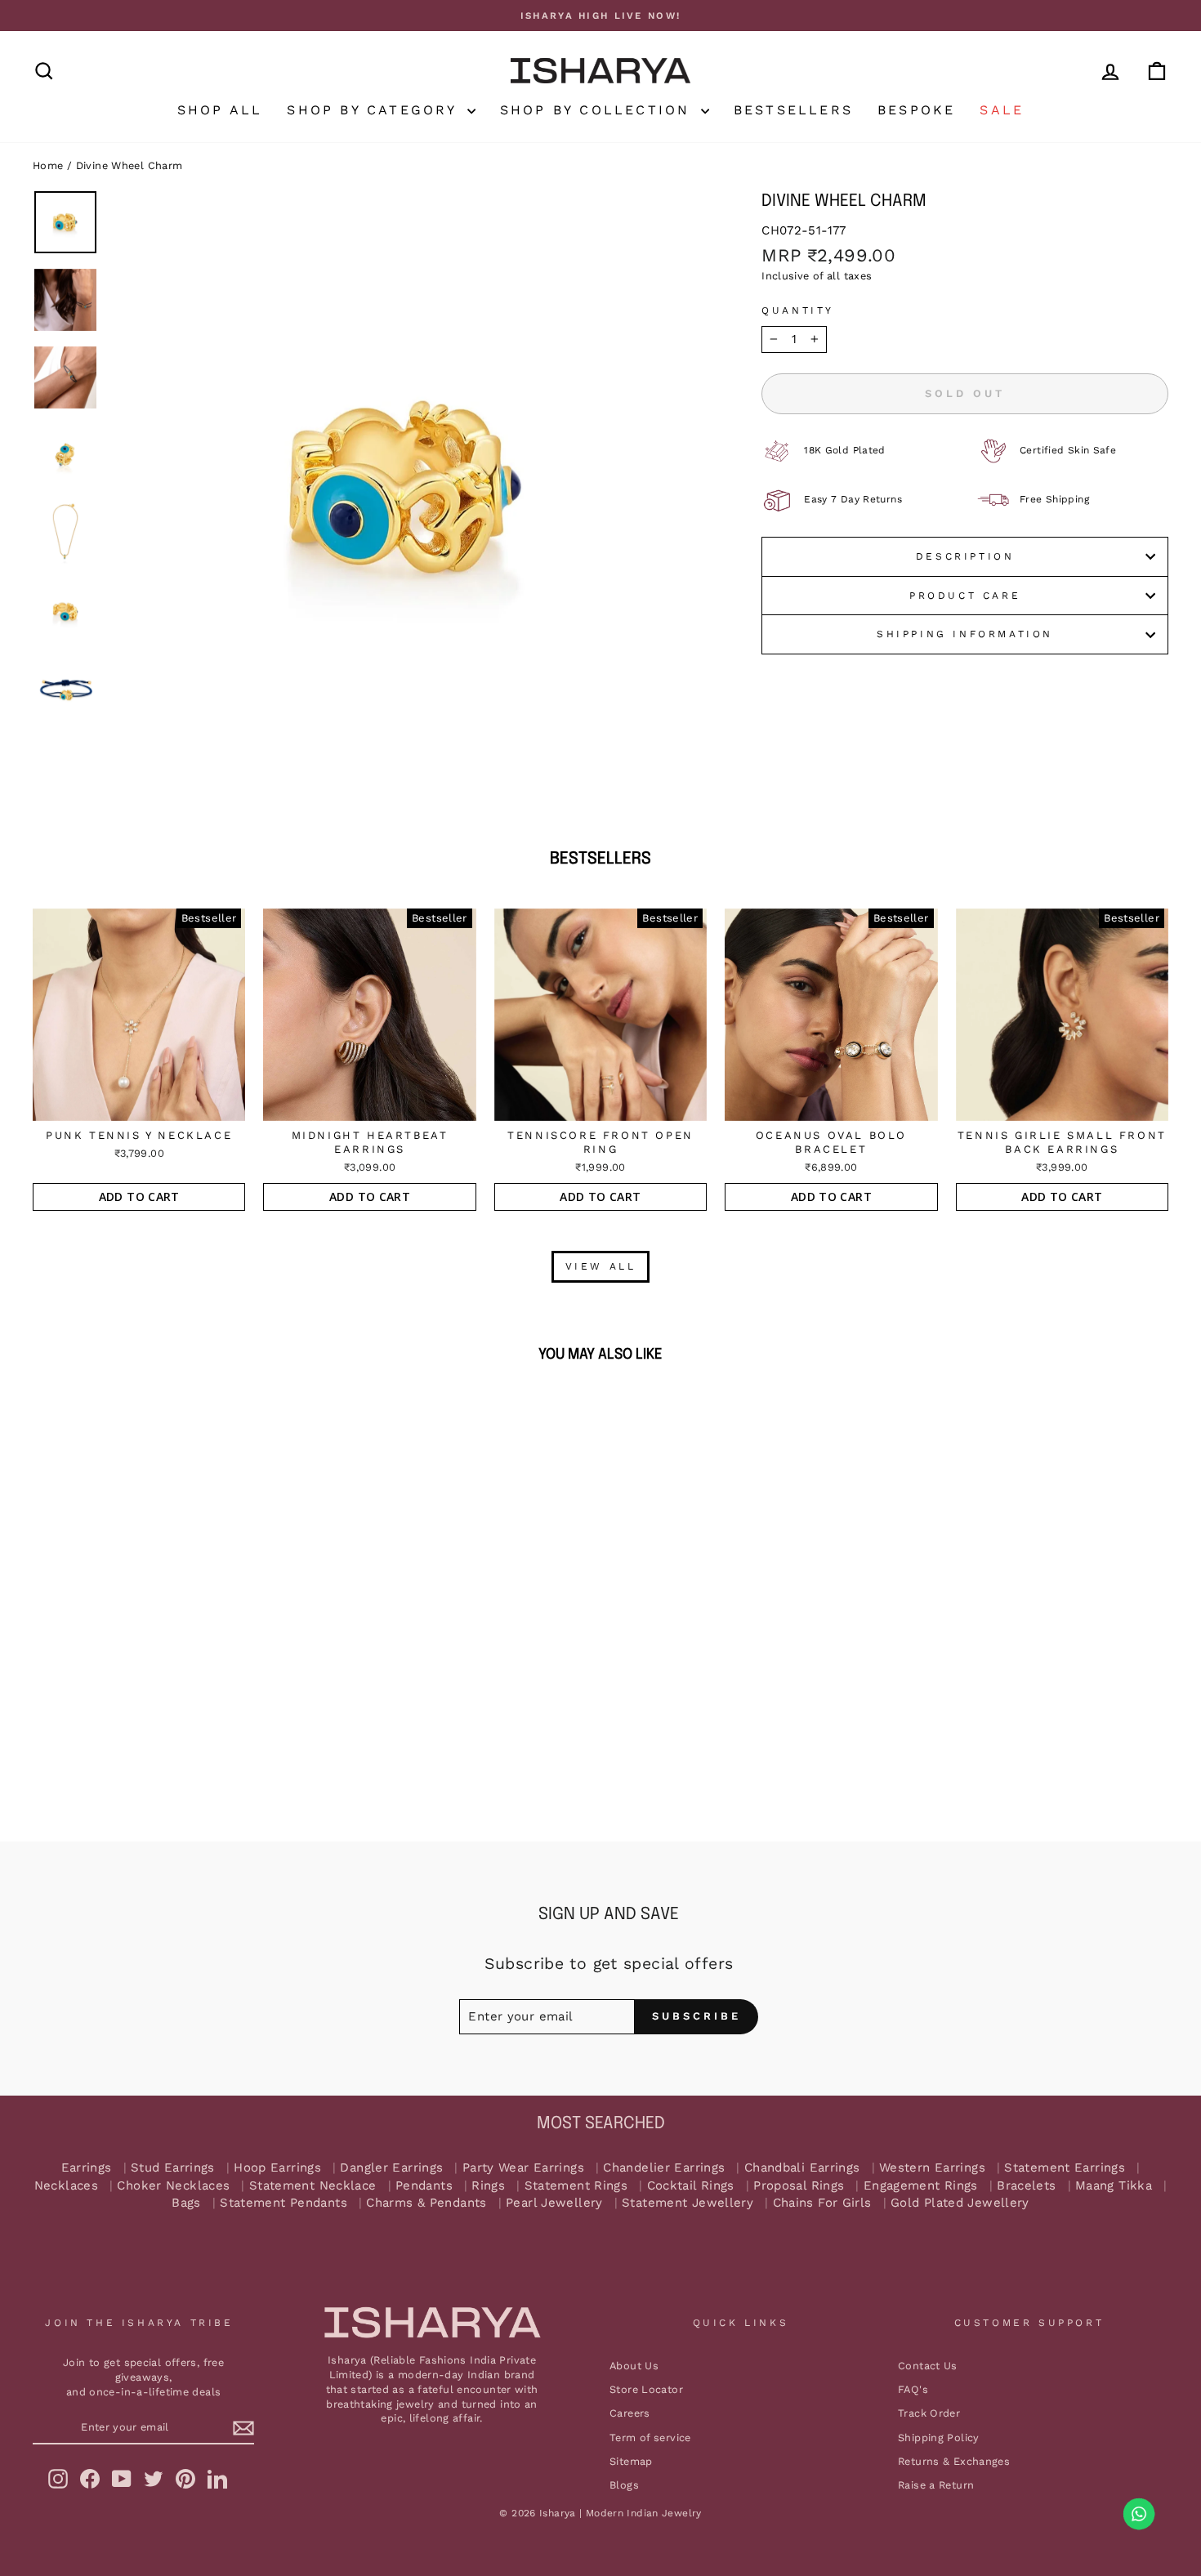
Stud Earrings (173, 2168)
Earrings (87, 2168)
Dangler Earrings (391, 2168)
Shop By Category (375, 110)
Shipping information (965, 634)
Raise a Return (936, 2485)
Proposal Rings (799, 2186)
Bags (186, 2203)
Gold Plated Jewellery (960, 2203)
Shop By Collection (598, 110)
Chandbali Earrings (802, 2168)
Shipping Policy (939, 2438)
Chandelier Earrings (664, 2168)
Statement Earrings (1065, 2168)
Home (48, 165)
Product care (965, 596)
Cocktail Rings (691, 2186)
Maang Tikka (1114, 2186)
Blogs (624, 2485)
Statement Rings (576, 2186)
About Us (634, 2366)
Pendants (424, 2186)
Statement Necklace (313, 2186)
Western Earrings (932, 2168)
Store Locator (646, 2389)
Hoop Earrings (277, 2168)
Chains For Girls (822, 2203)
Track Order (929, 2413)
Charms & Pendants (426, 2203)
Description (965, 556)
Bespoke (916, 110)
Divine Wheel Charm (129, 165)
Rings (488, 2186)
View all (601, 1266)
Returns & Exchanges (954, 2461)
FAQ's (913, 2389)
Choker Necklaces (173, 2186)
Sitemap (631, 2461)
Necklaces (66, 2186)
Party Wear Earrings (523, 2168)
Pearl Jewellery (554, 2203)
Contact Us (928, 2366)
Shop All (220, 110)
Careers (630, 2413)
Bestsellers (793, 110)
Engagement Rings (921, 2186)
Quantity (798, 310)
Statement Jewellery (688, 2203)
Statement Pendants (284, 2203)
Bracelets (1026, 2186)
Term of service (650, 2438)
